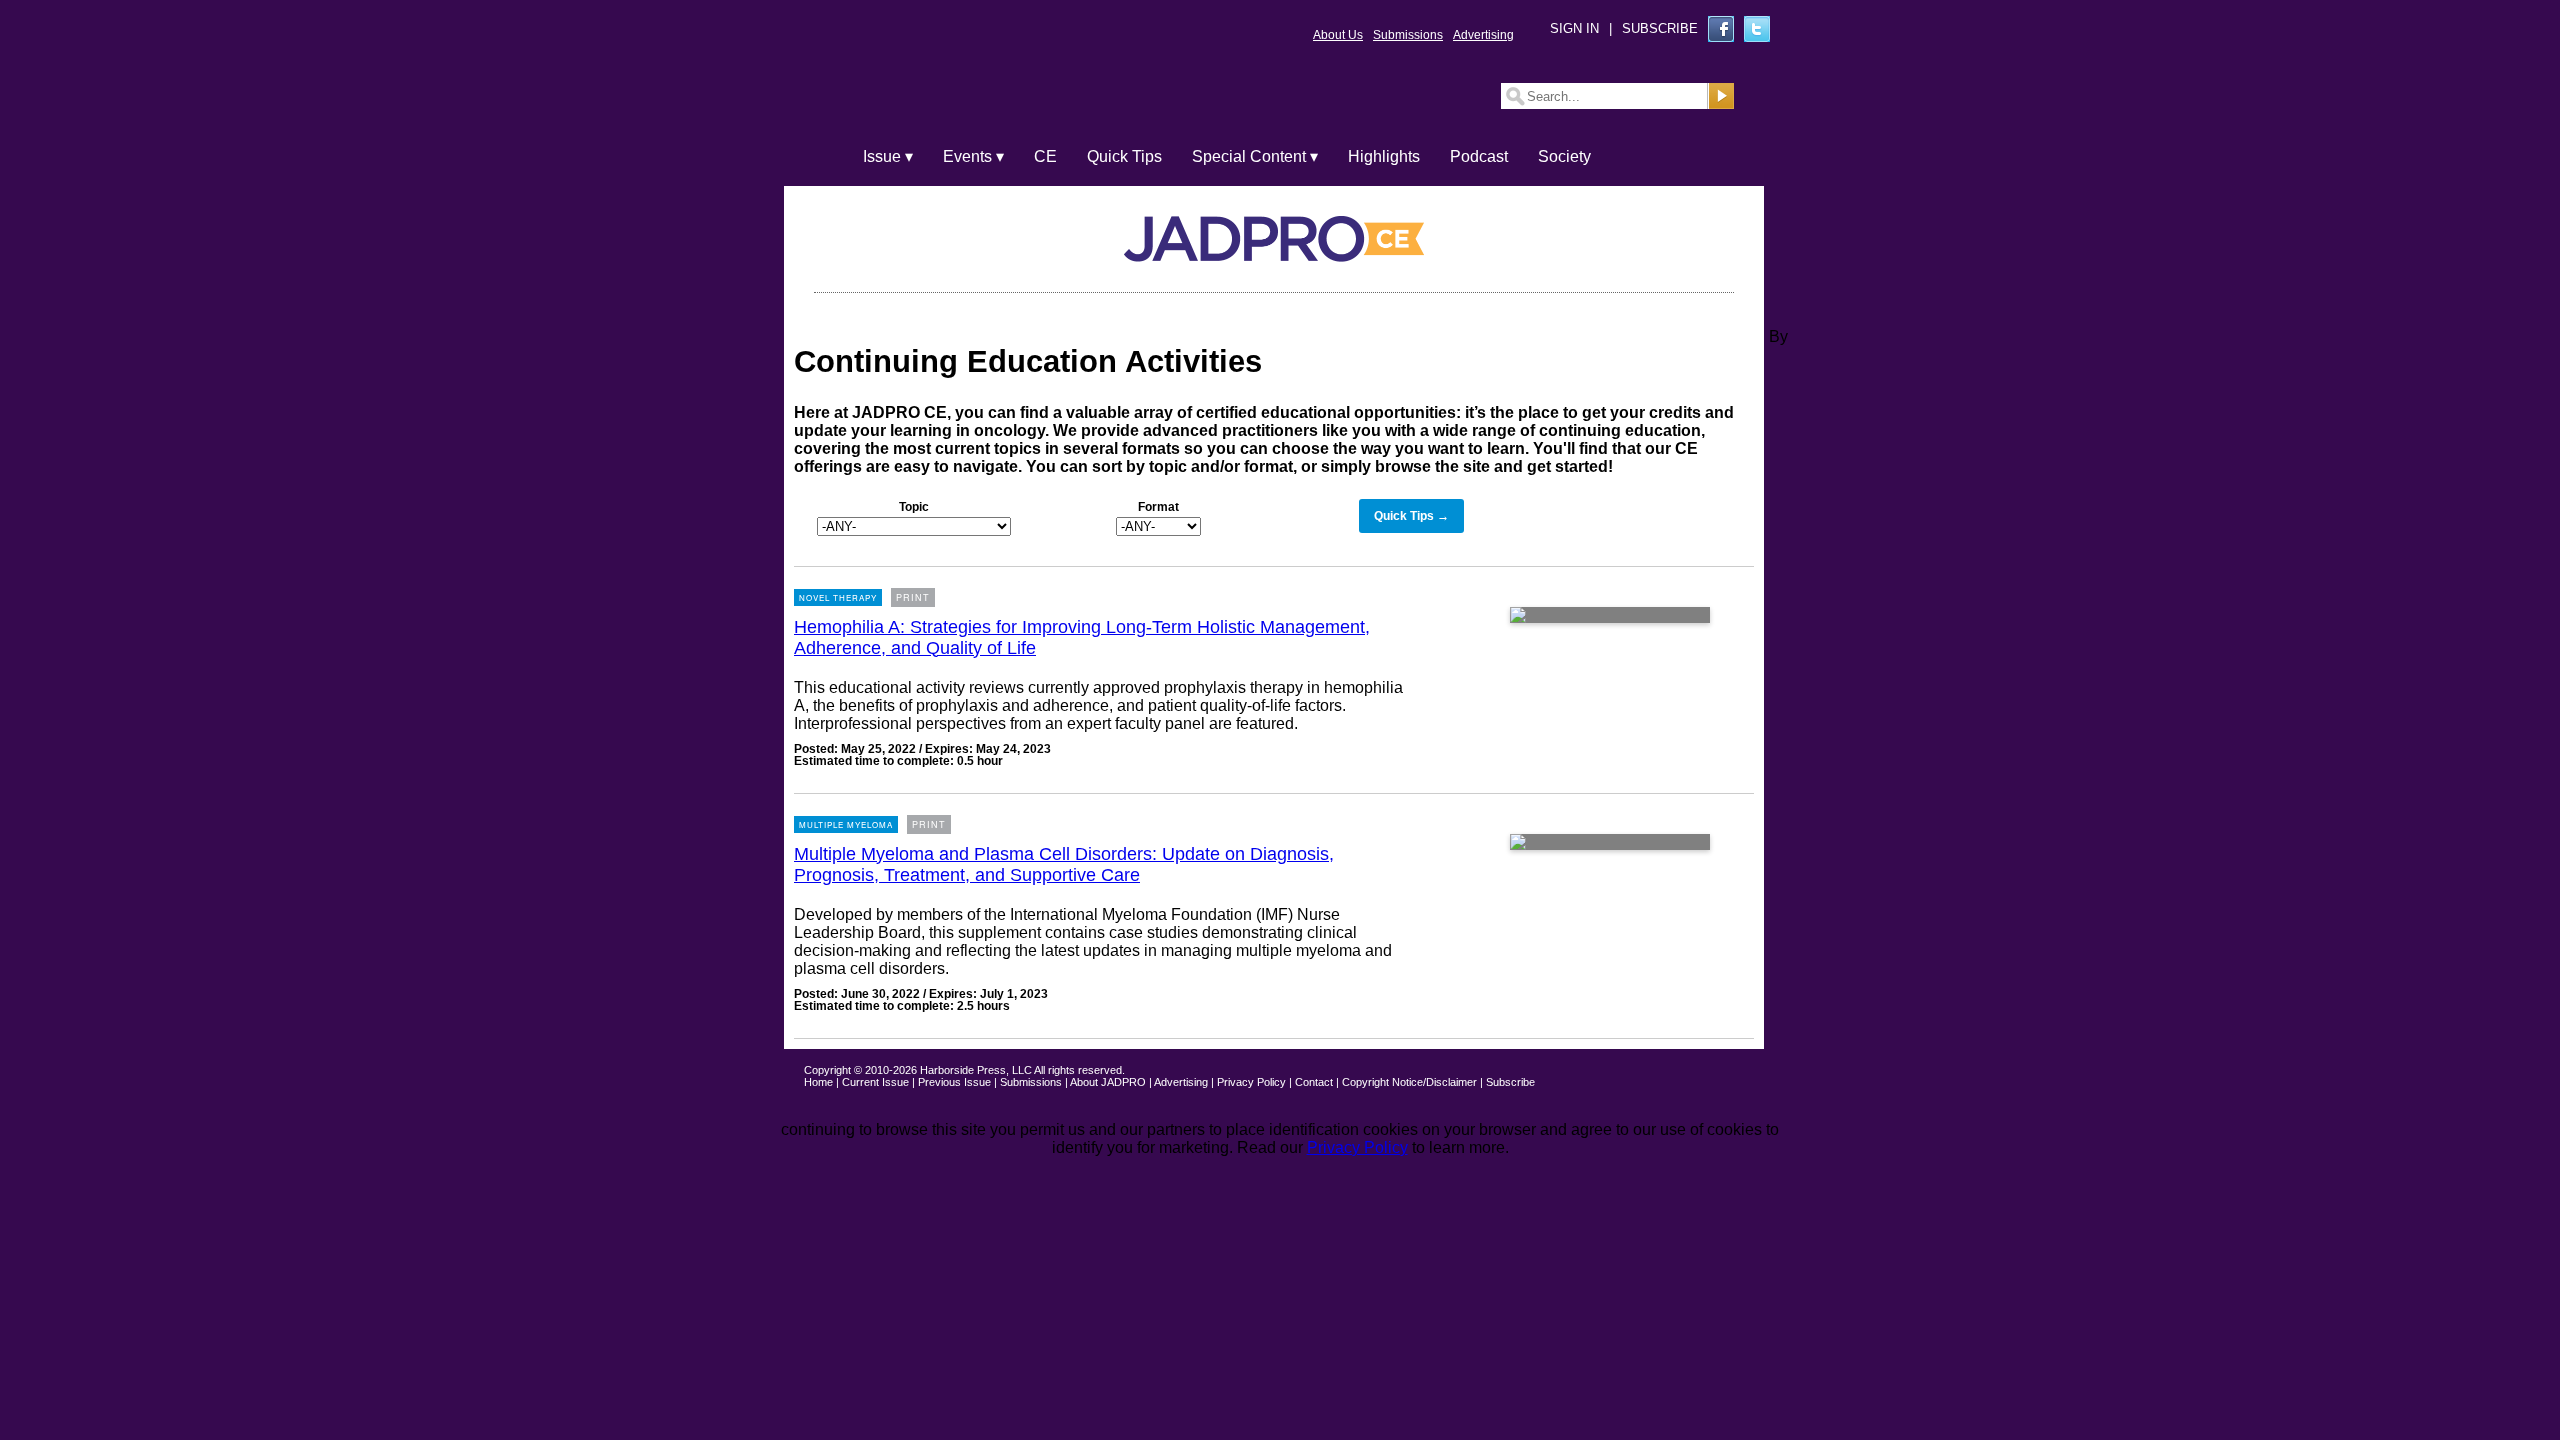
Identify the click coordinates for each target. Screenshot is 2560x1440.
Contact (1314, 1082)
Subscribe (1510, 1082)
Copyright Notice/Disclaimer (1409, 1082)
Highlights (1384, 156)
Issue (882, 156)
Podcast (1479, 156)
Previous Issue (954, 1082)
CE (1045, 156)
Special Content (1249, 156)
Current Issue (875, 1082)
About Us (1338, 35)
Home (818, 1082)
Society (1564, 156)
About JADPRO (1108, 1082)
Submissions (1408, 35)
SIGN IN (1574, 28)
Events (967, 156)
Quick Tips (1124, 156)
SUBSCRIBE (1660, 28)
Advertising (1483, 35)
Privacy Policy (1251, 1082)
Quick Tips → (1411, 516)
